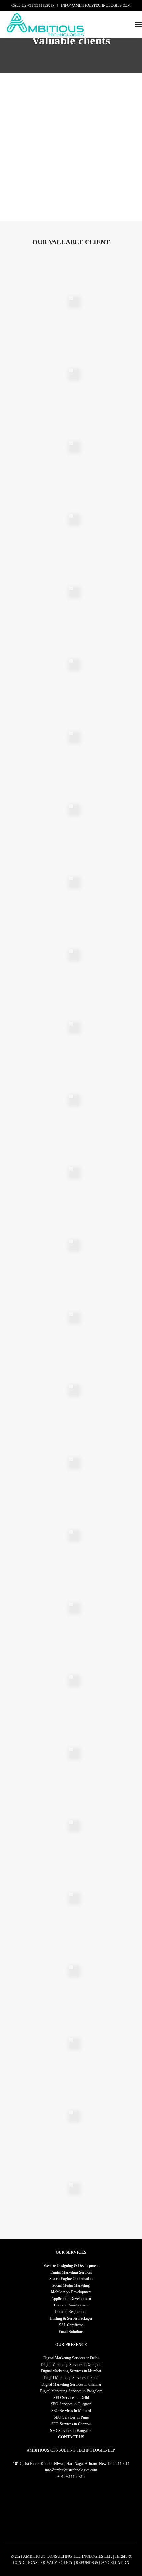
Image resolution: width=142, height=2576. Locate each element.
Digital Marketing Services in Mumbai (71, 2371)
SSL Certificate (71, 2325)
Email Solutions (71, 2332)
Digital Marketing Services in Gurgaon (71, 2365)
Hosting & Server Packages (71, 2318)
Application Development (71, 2299)
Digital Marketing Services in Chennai (71, 2384)
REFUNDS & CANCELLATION (103, 2563)
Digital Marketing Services (71, 2272)
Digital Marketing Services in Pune (71, 2378)
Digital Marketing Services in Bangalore (71, 2391)
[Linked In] (71, 2483)
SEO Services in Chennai (71, 2424)
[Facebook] (53, 2483)
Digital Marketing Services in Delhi (71, 2358)
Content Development (71, 2305)
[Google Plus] (90, 2483)
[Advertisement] (71, 147)
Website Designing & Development (71, 2266)
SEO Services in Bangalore (71, 2431)
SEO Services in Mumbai (71, 2411)
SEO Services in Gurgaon (71, 2404)
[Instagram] (80, 2483)
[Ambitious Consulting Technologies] (45, 24)
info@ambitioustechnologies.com (96, 5)
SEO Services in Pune (71, 2417)
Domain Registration (71, 2312)
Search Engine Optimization (71, 2279)
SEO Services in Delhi (71, 2398)
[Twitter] (62, 2483)
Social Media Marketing (71, 2285)
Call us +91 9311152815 (33, 5)
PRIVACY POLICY (57, 2563)
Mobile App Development (71, 2292)
